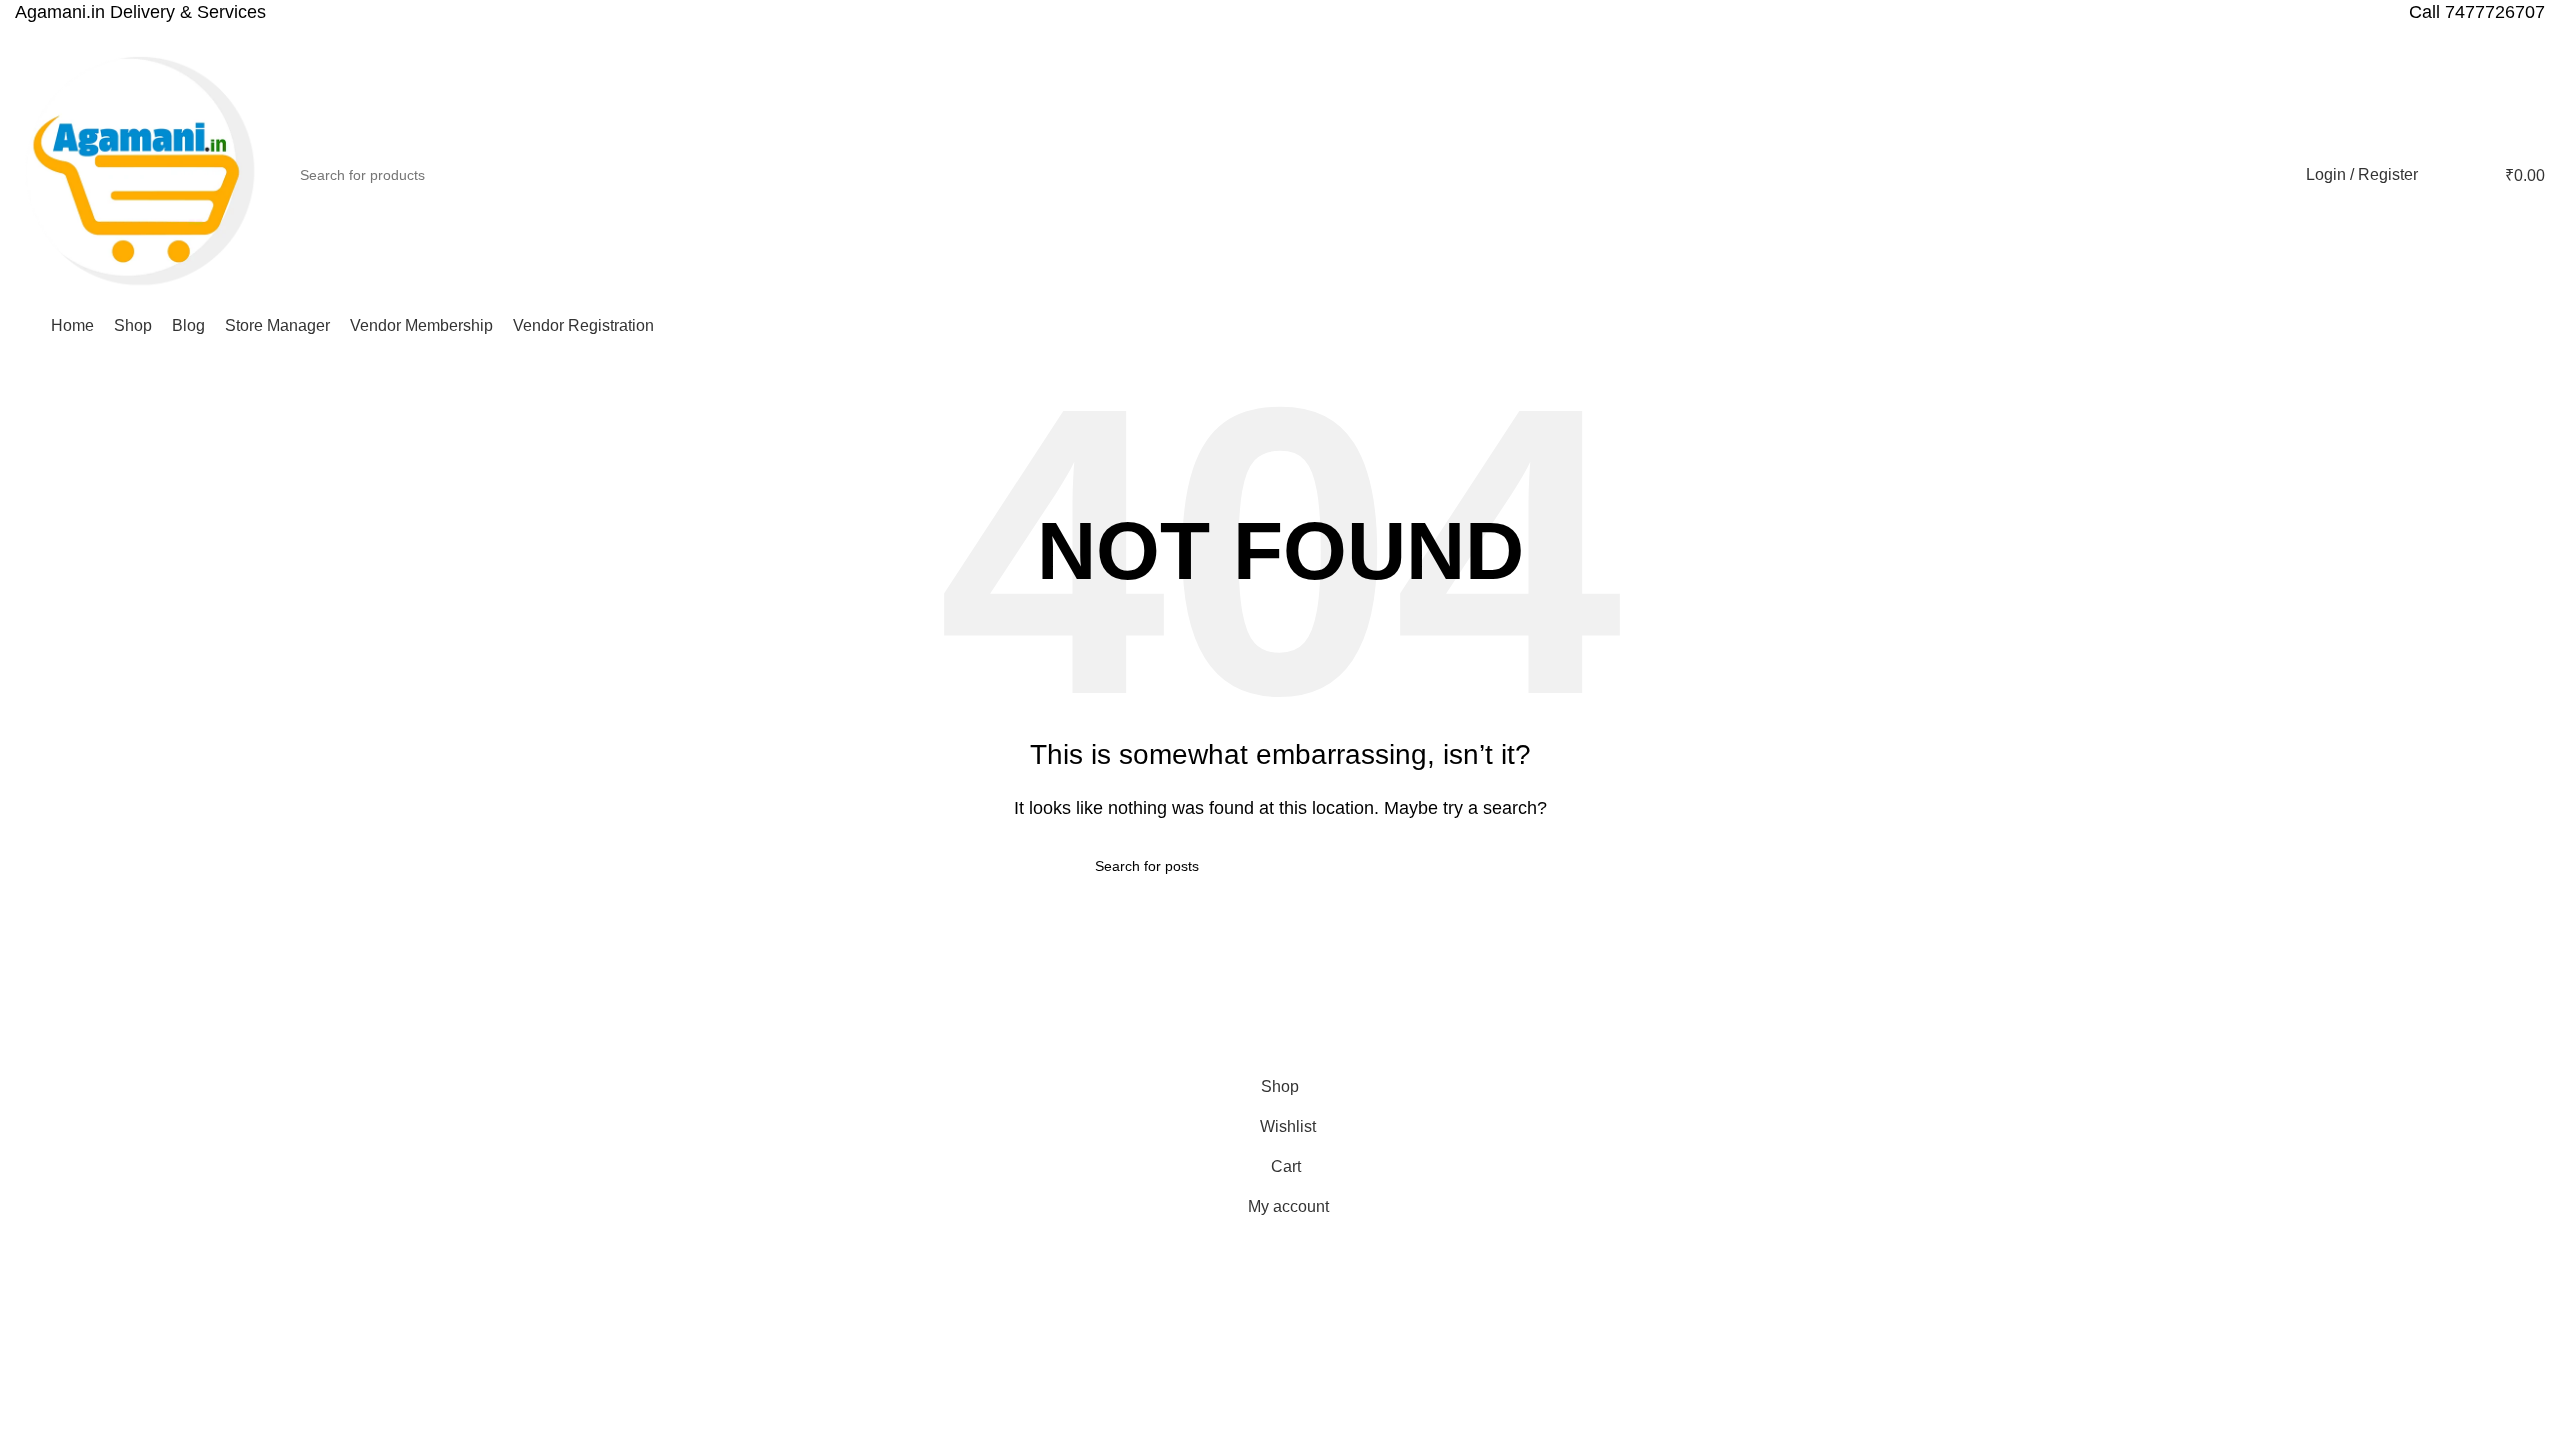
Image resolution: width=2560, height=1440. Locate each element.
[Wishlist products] (2446, 175)
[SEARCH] (2263, 175)
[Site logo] (140, 173)
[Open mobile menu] (23, 326)
